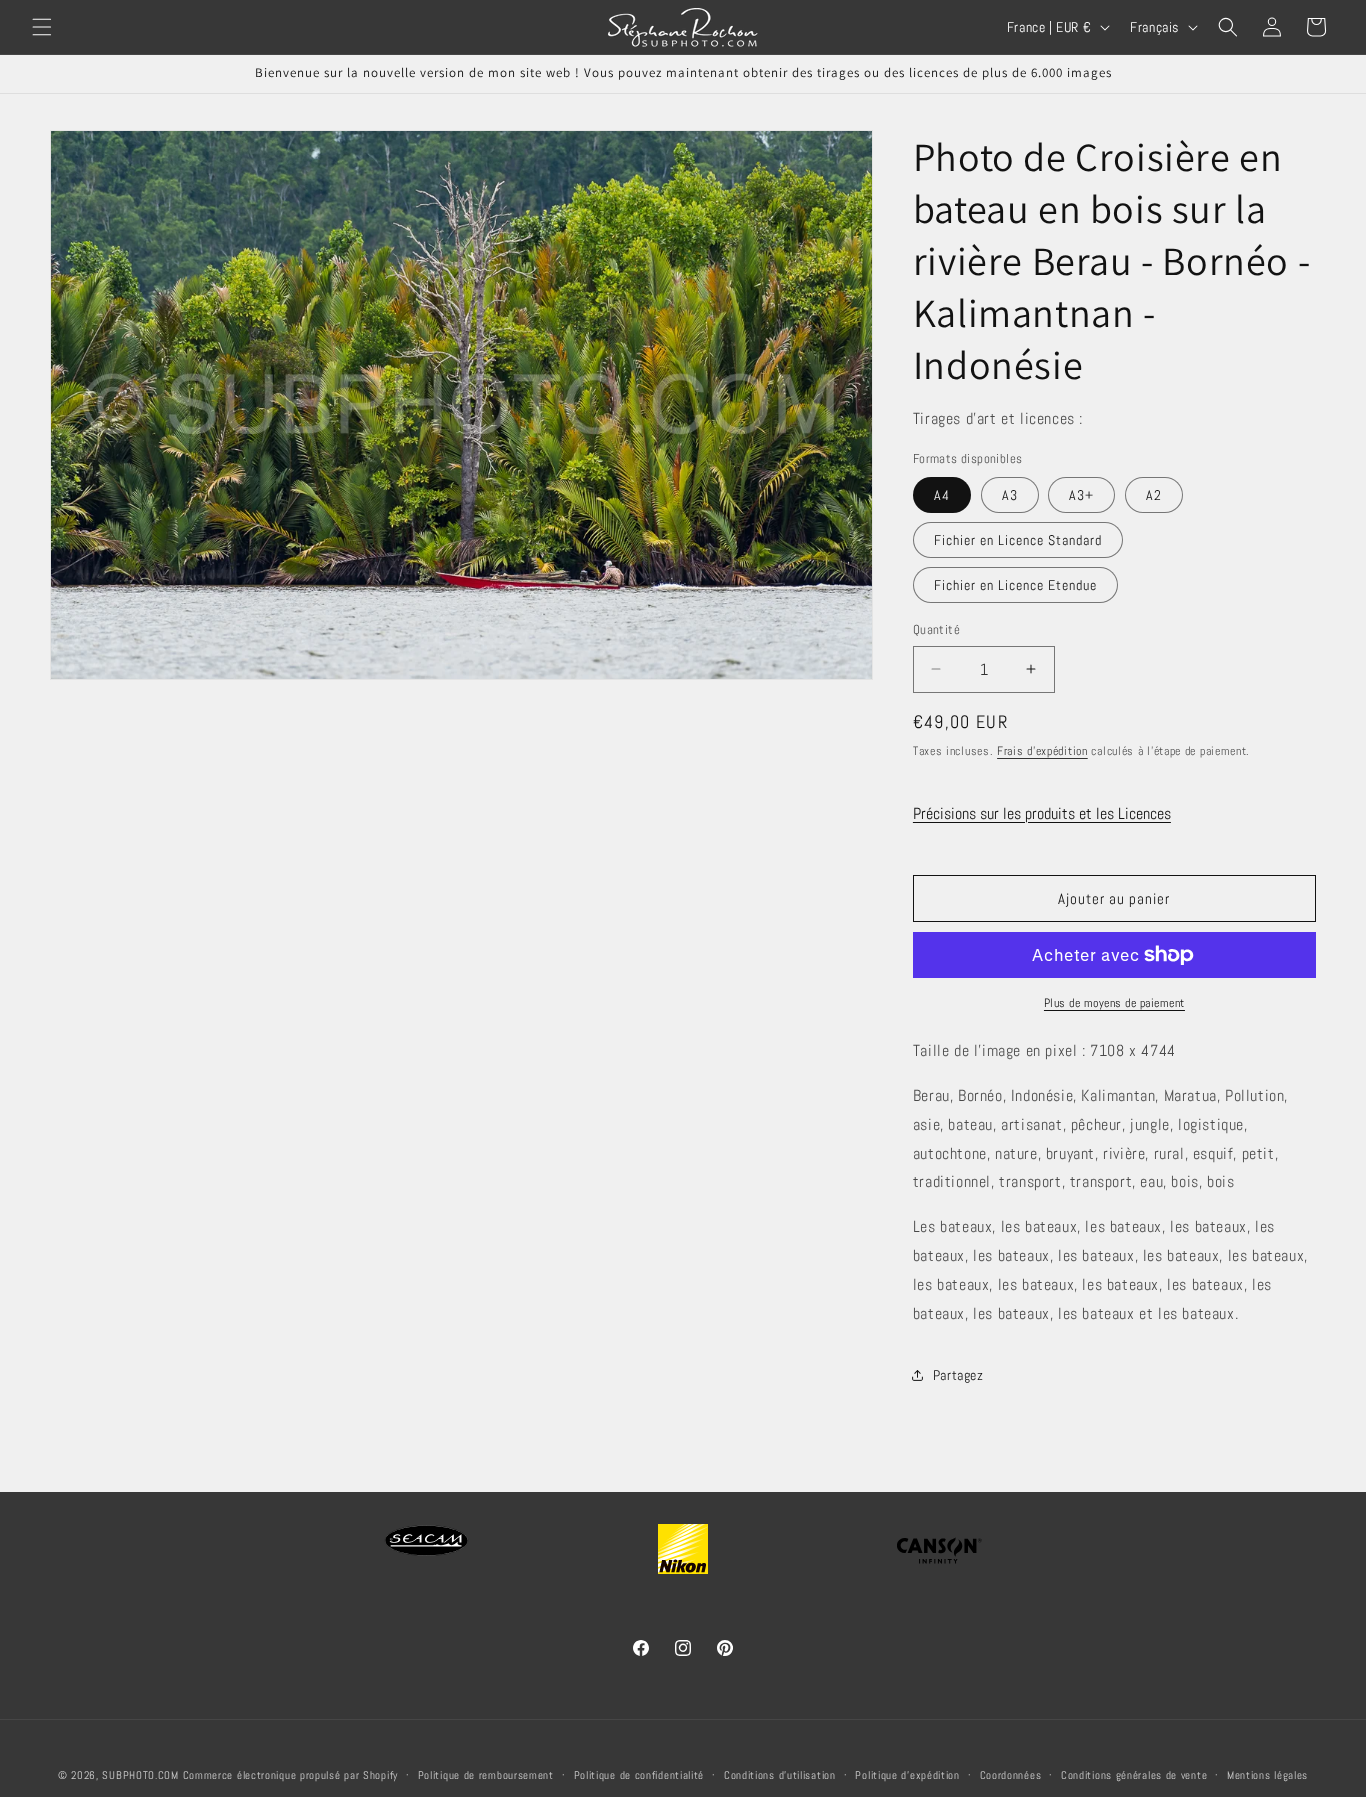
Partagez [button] (958, 1375)
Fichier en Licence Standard (1018, 540)
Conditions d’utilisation (780, 1774)
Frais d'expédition (1042, 751)
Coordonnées (1011, 1774)
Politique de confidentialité (639, 1774)
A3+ (1081, 495)
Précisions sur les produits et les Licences (1042, 813)
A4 (942, 495)
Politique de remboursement (486, 1774)
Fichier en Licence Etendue (1015, 585)
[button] (42, 27)
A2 (1154, 495)
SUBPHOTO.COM (140, 1775)
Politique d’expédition (907, 1774)
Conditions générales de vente (1134, 1774)
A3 (1010, 495)
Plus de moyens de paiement (1114, 1003)
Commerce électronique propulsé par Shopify (290, 1775)
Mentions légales (1267, 1774)
